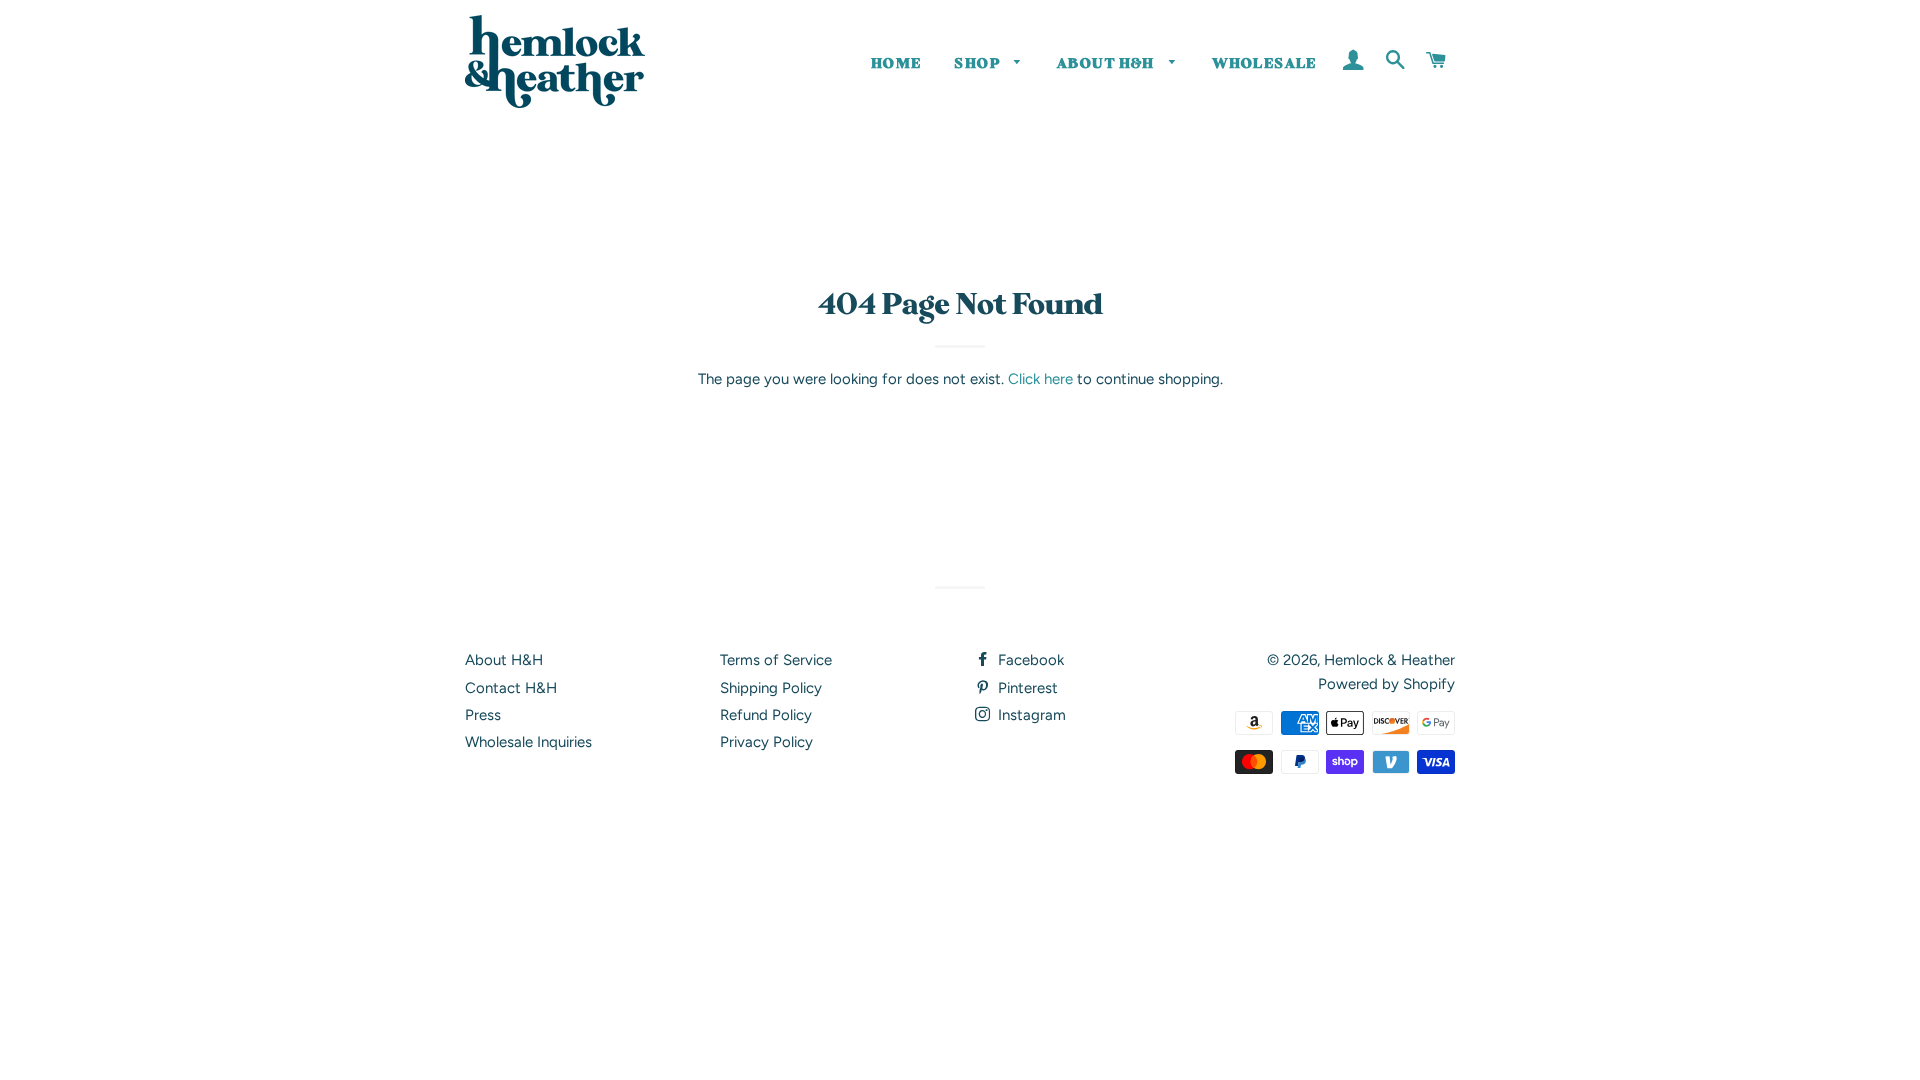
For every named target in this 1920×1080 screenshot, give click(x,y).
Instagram (1030, 715)
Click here (1040, 379)
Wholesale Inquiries (528, 742)
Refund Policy (766, 715)
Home (896, 63)
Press (483, 715)
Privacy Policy (766, 742)
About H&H (1108, 63)
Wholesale (1264, 63)
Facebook (1029, 660)
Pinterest (1026, 688)
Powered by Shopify (1386, 684)
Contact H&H (511, 688)
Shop (979, 63)
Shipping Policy (771, 688)
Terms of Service (776, 660)
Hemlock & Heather (1389, 660)
